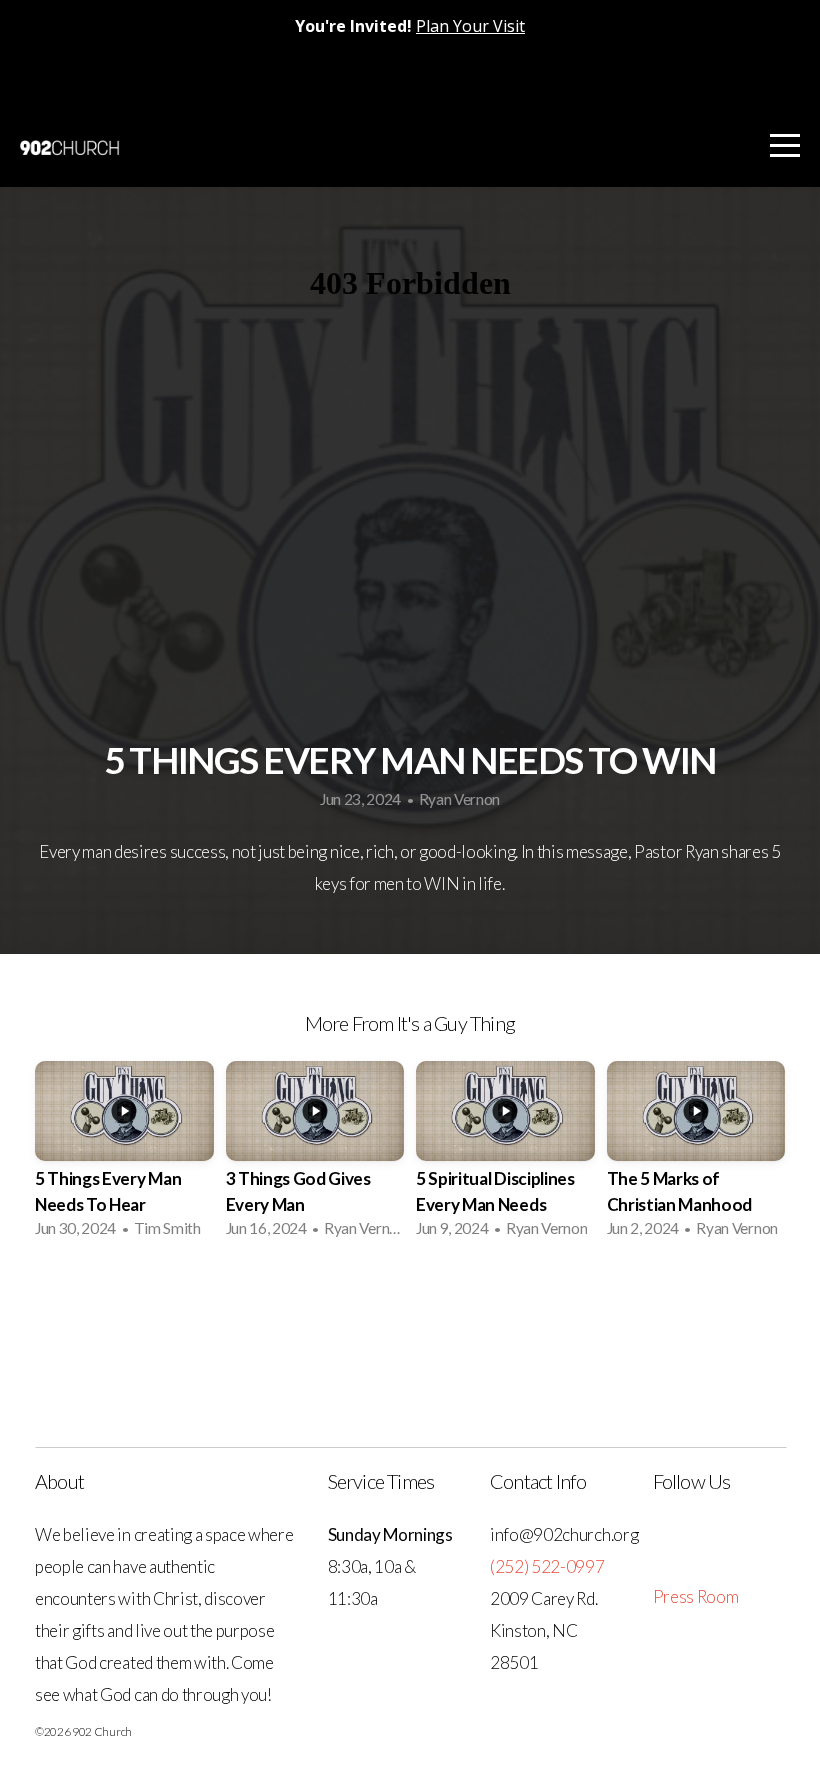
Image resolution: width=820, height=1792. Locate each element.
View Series (409, 1308)
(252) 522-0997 (547, 1566)
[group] (124, 1155)
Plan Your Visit (470, 26)
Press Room (696, 1596)
